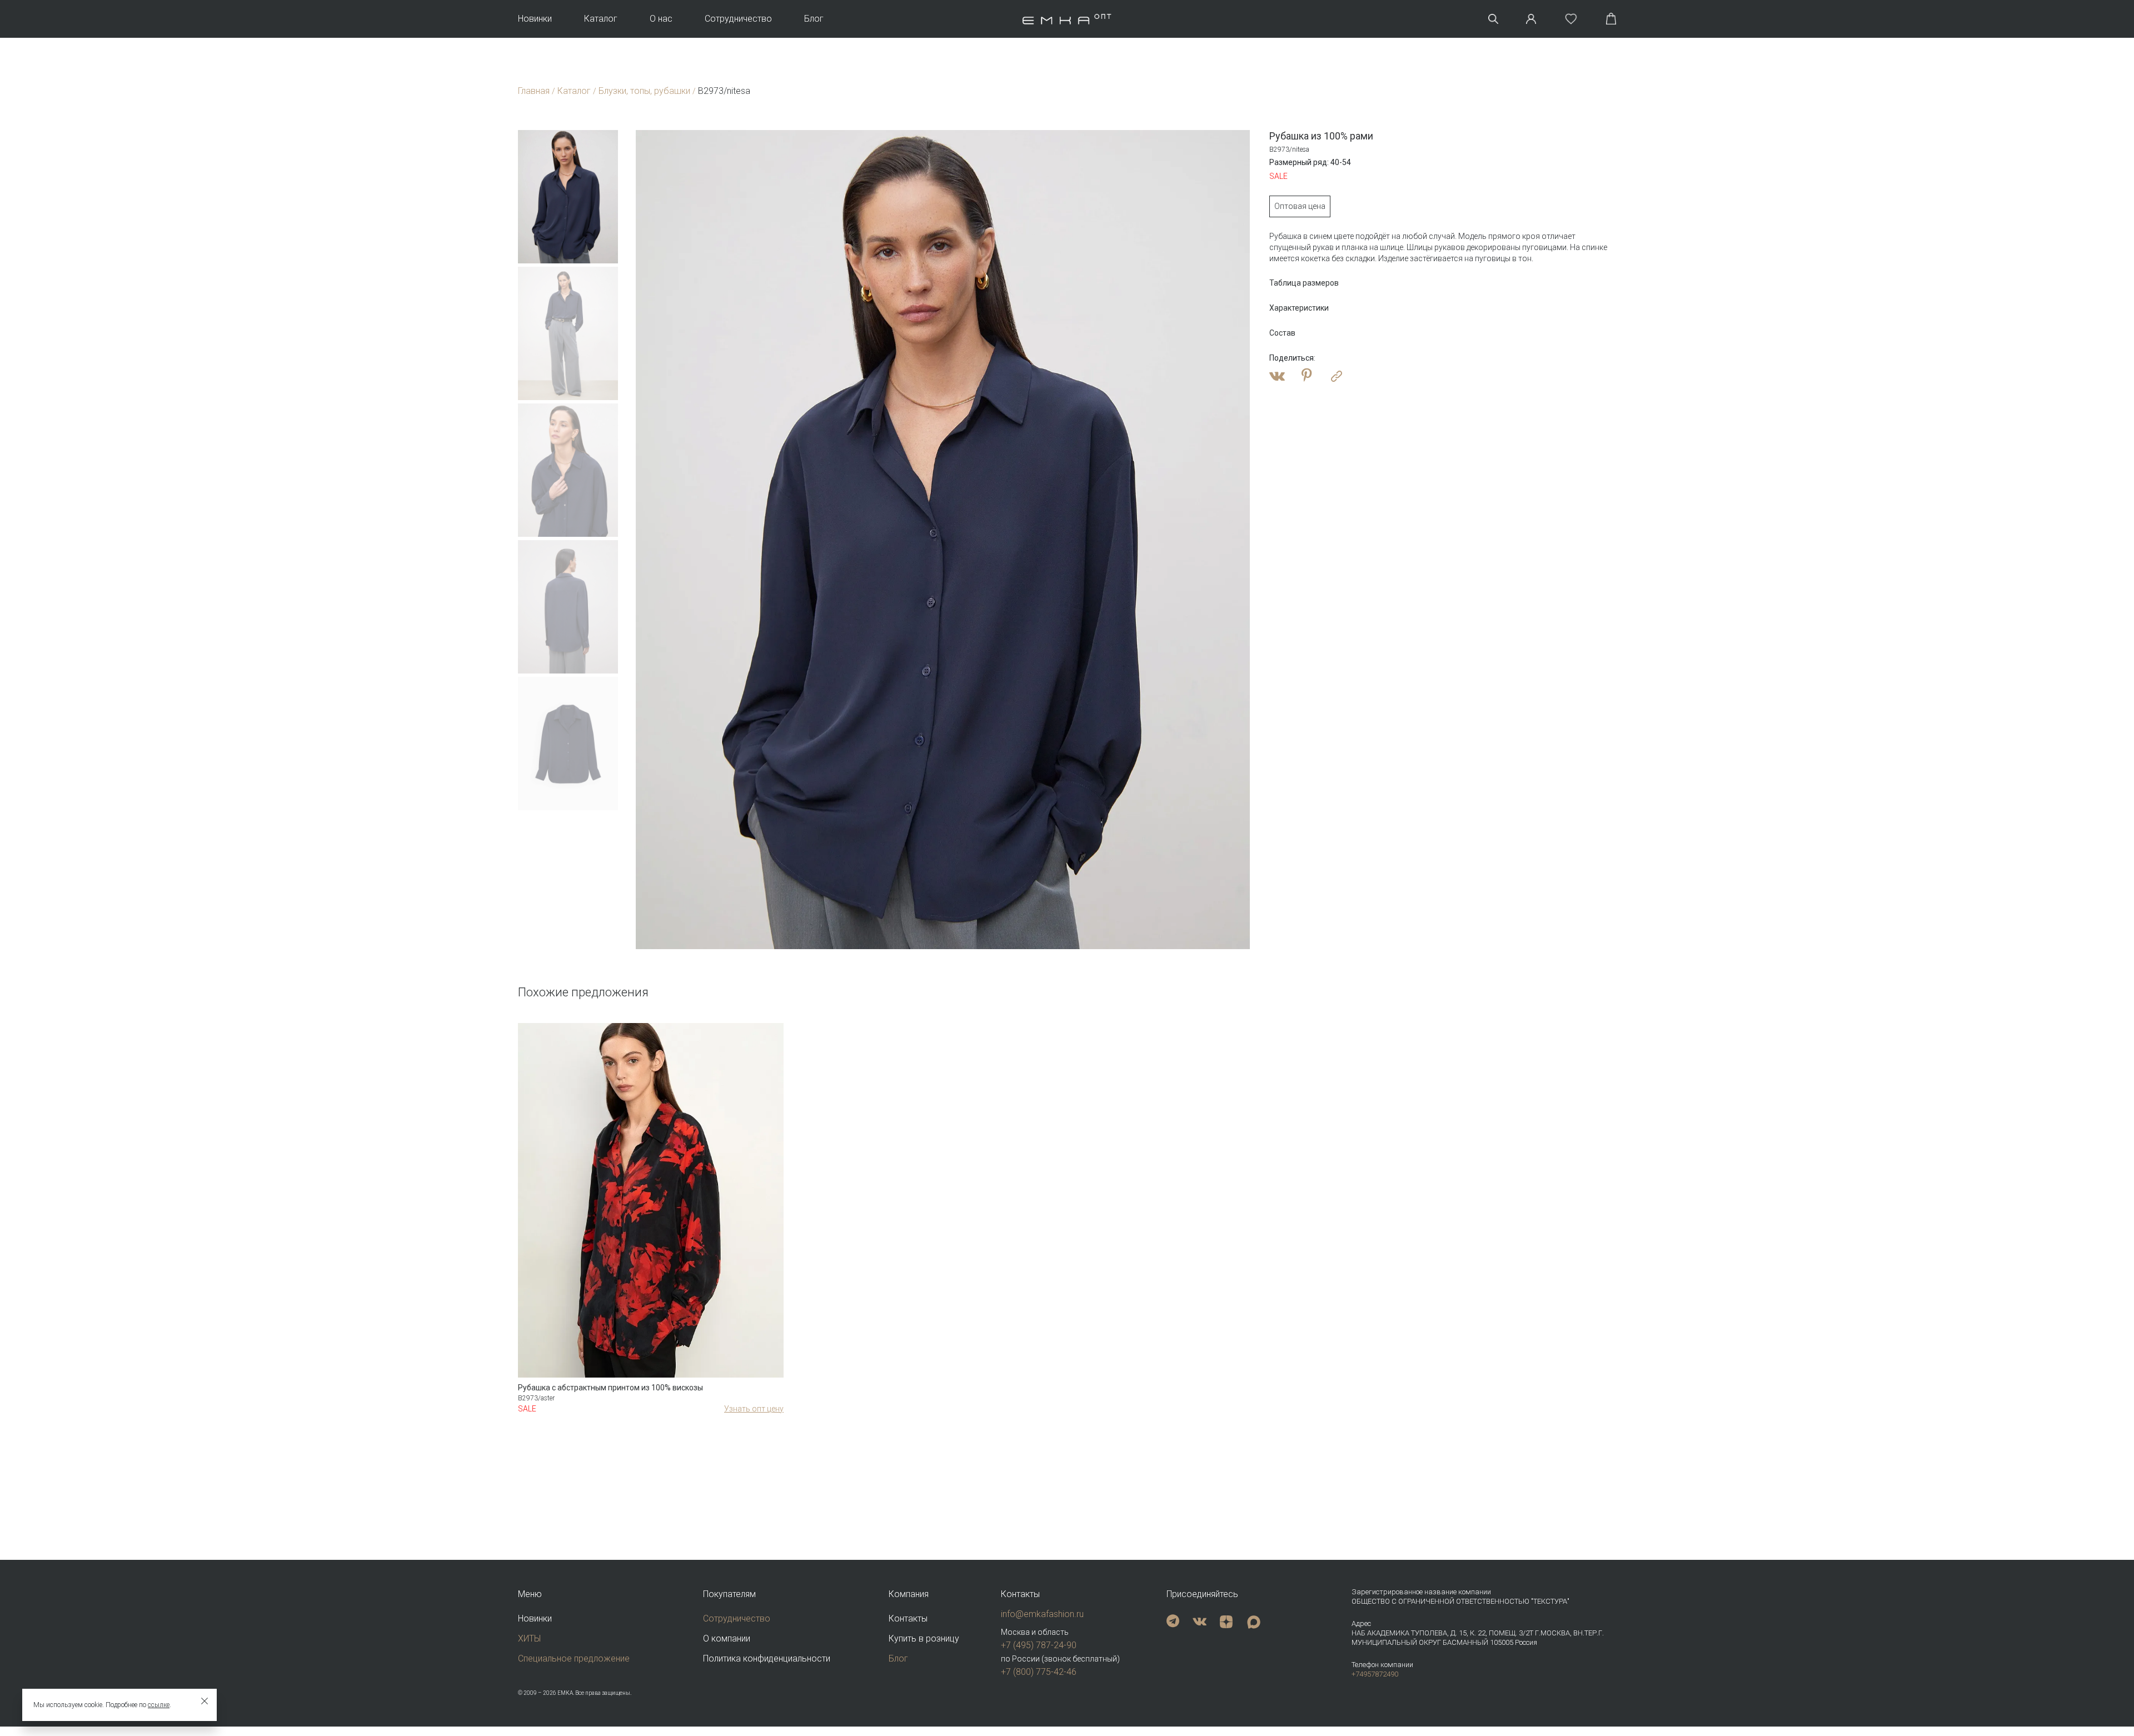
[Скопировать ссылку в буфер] (1337, 376)
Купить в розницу (924, 1638)
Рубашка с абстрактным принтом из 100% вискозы (610, 1388)
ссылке (159, 1705)
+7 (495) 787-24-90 (1039, 1645)
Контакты (908, 1618)
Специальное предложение (574, 1658)
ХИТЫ (529, 1638)
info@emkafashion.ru (1042, 1614)
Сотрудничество (738, 19)
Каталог (601, 19)
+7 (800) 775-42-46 (1039, 1672)
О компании (727, 1638)
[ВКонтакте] (1277, 376)
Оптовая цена (1300, 206)
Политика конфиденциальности (767, 1658)
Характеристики (1299, 308)
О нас (661, 19)
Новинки (535, 19)
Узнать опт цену (754, 1409)
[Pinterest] (1307, 376)
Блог (814, 19)
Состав (1282, 333)
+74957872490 (1375, 1674)
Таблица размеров (1304, 283)
